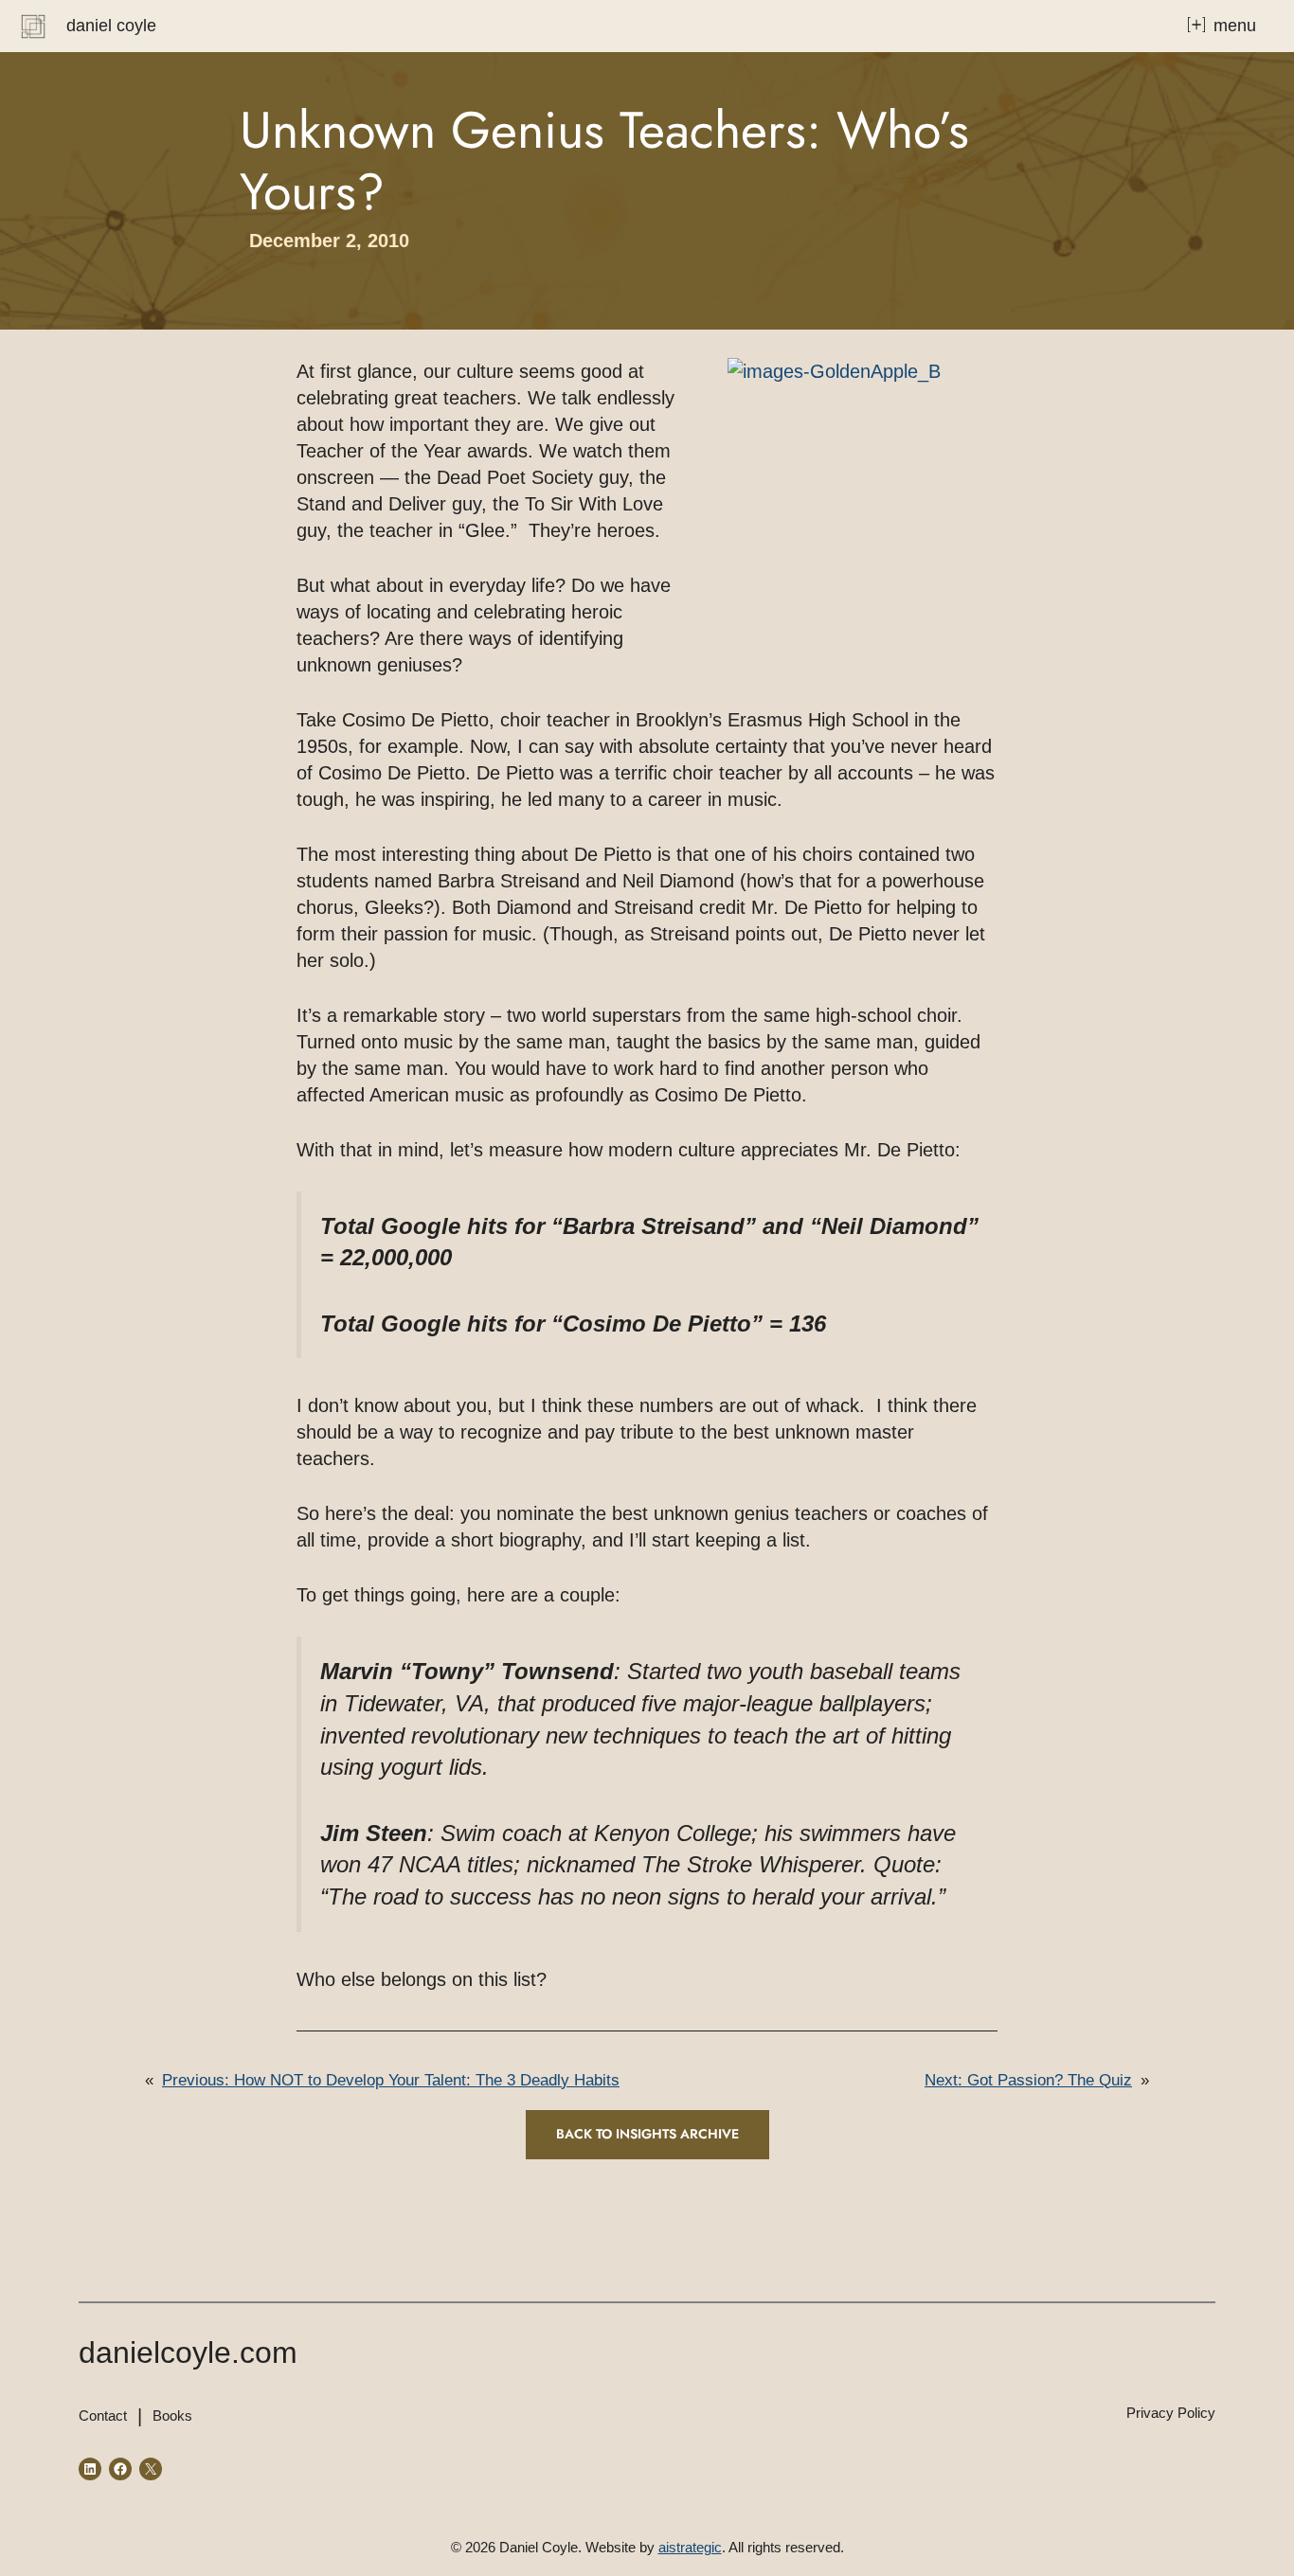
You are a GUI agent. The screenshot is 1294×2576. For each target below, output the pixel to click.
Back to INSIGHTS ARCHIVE (647, 2134)
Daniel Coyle (111, 26)
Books (172, 2415)
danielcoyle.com (188, 2352)
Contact (103, 2415)
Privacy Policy (1171, 2413)
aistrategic (690, 2547)
